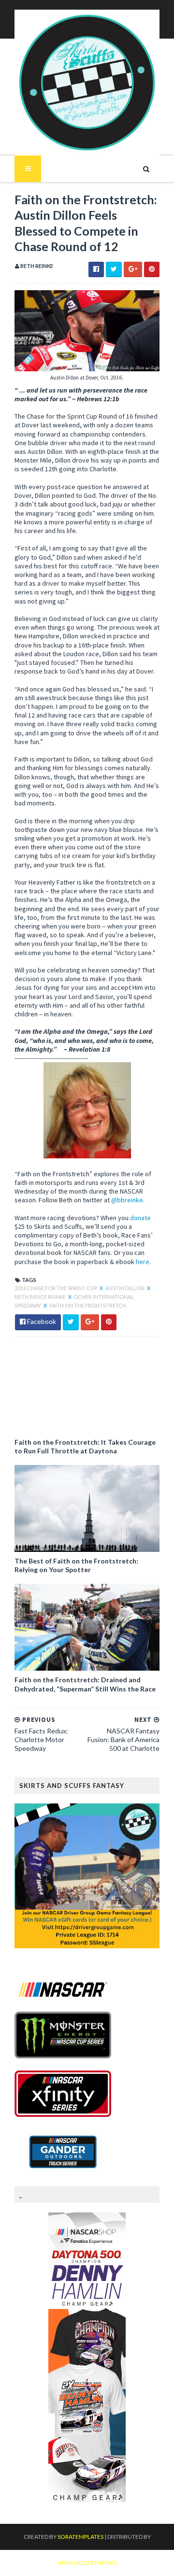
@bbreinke (127, 1200)
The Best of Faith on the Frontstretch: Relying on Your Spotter (76, 1565)
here (143, 1262)
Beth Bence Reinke (41, 1297)
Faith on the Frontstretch (88, 1305)
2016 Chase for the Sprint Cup (56, 1288)
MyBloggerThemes (87, 2563)
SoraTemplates (80, 2537)
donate (140, 1218)
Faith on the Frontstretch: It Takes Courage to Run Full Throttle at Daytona (85, 1446)
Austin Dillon (125, 1288)
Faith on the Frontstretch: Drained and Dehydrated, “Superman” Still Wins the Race (85, 1684)
